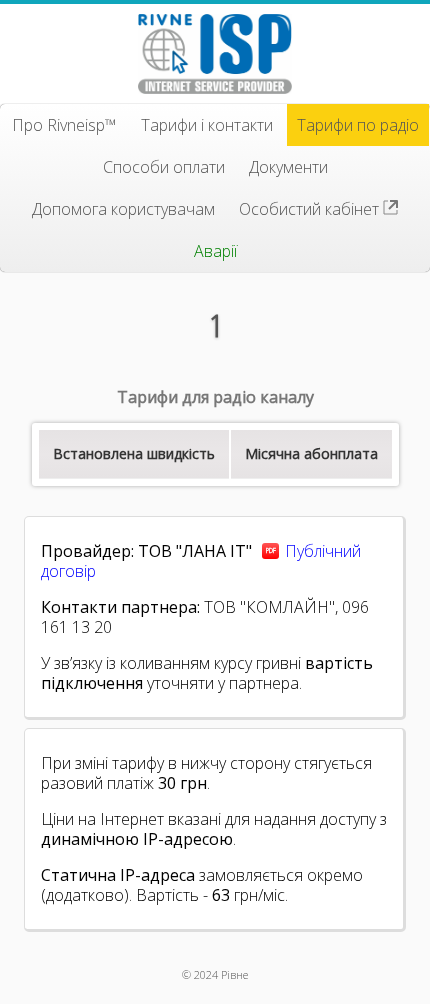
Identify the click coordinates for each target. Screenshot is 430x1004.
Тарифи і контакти (207, 125)
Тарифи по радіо (358, 125)
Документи (288, 167)
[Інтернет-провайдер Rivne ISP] (215, 54)
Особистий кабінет (311, 209)
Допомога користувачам (123, 209)
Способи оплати (164, 167)
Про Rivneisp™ (64, 125)
